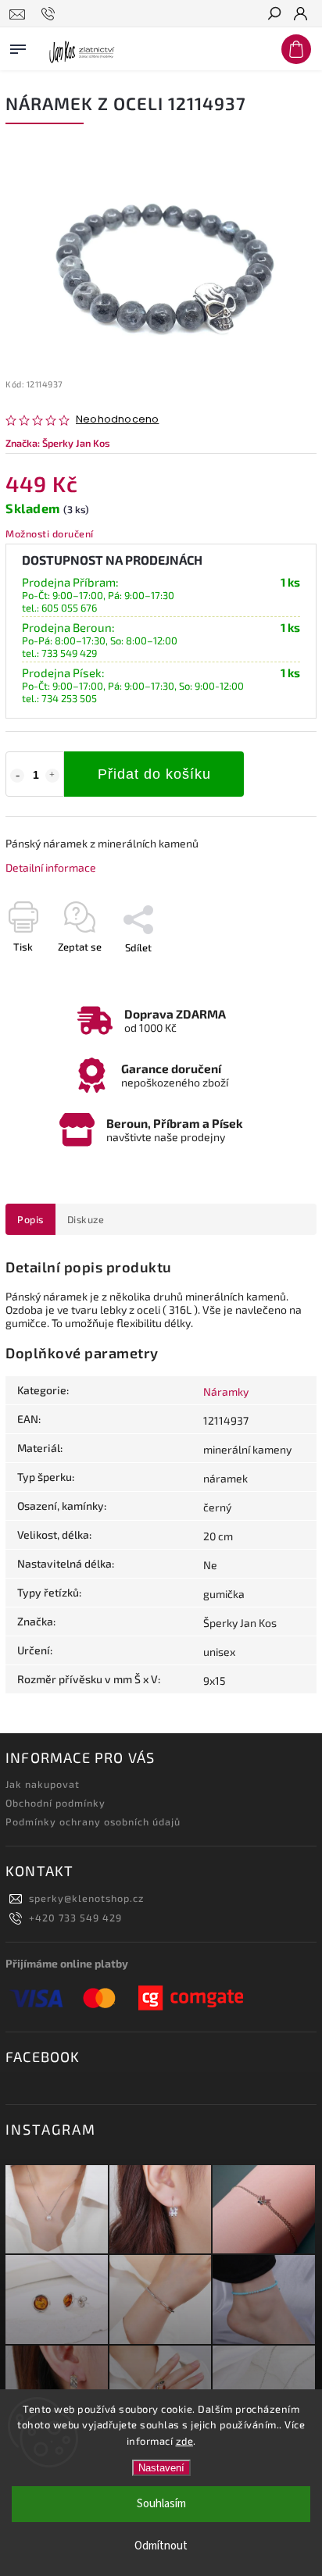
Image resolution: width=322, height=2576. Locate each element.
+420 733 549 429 (75, 1918)
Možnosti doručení (50, 533)
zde (185, 2441)
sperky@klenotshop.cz (86, 1898)
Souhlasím (161, 2504)
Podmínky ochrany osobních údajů (93, 1821)
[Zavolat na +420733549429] (50, 14)
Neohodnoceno (117, 420)
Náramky (226, 1391)
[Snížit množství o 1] (17, 776)
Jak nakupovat (43, 1784)
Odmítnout (161, 2546)
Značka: (58, 443)
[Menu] (18, 46)
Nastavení (161, 2468)
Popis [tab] (30, 1219)
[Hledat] (274, 15)
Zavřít (277, 975)
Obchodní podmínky (55, 1803)
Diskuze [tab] (86, 1219)
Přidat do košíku (154, 774)
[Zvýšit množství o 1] (52, 776)
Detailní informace (51, 867)
